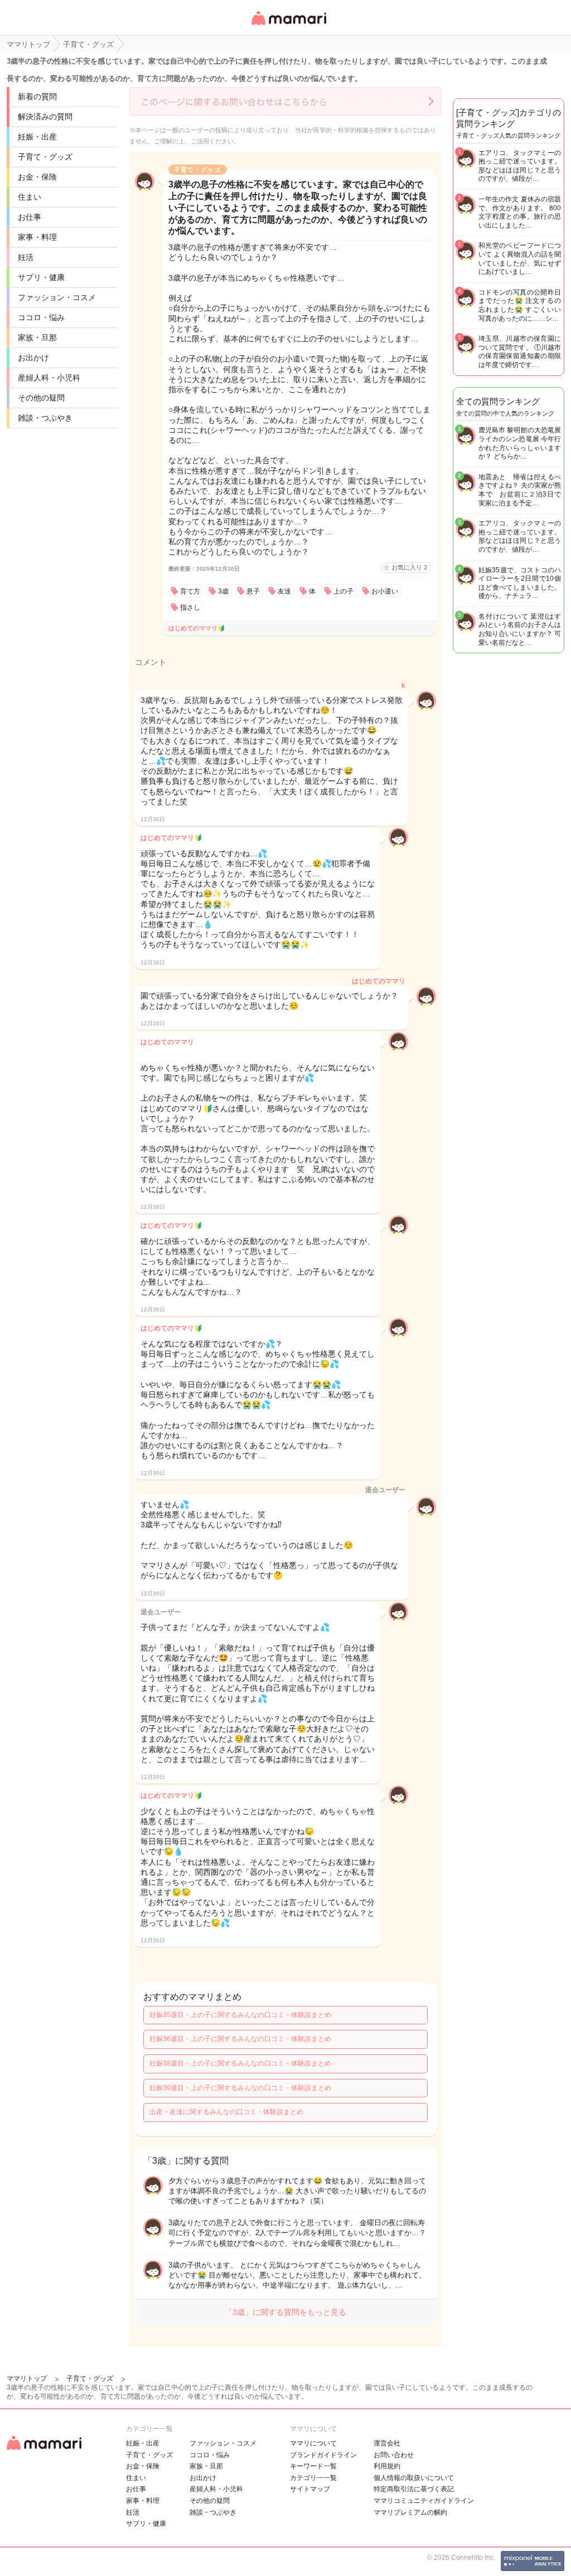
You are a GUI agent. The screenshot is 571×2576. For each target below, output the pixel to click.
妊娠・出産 (37, 137)
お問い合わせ (394, 2455)
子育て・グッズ (45, 157)
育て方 (190, 591)
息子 (253, 591)
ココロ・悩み (41, 317)
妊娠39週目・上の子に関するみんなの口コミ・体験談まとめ (240, 2088)
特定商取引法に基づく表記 (414, 2489)
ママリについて (313, 2443)
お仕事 (30, 217)
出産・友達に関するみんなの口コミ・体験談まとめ (226, 2112)
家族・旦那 (37, 337)
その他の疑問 (41, 398)
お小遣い (385, 591)
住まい (30, 197)
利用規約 (387, 2466)
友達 (284, 591)
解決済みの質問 (45, 117)
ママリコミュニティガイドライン (424, 2501)
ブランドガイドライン (323, 2455)
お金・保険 (37, 177)
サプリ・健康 (41, 277)
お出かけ (33, 358)
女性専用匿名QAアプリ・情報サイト (288, 26)
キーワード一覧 (313, 2466)
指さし (190, 607)
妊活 (26, 257)
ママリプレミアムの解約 (410, 2512)
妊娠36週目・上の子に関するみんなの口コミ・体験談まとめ (240, 2039)
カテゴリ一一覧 (313, 2478)
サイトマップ (310, 2489)
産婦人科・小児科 (49, 378)
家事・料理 (37, 237)
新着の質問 (37, 97)
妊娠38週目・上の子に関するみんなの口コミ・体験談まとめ (240, 2063)
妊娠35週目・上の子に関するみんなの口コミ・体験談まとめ (240, 2015)
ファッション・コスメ (57, 297)
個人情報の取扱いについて (414, 2478)
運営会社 (387, 2443)
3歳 (223, 591)
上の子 (343, 591)
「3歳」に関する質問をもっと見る (285, 2312)
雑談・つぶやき (45, 418)
